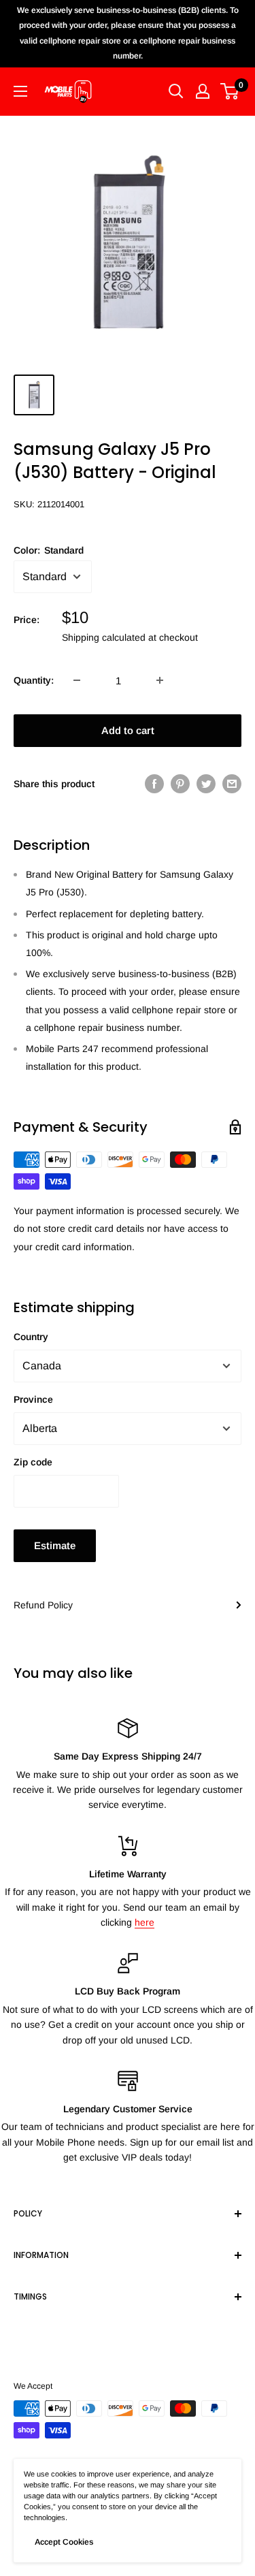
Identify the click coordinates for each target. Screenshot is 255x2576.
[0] (230, 91)
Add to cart (128, 730)
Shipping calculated (104, 637)
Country (31, 1337)
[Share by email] (232, 784)
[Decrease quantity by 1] (77, 680)
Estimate (55, 1545)
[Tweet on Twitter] (206, 784)
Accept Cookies (64, 2542)
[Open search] (176, 91)
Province (33, 1399)
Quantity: (34, 680)
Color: (49, 550)
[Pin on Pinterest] (180, 784)
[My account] (203, 91)
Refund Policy (43, 1605)
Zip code (33, 1462)
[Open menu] (20, 91)
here (144, 1922)
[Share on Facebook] (154, 784)
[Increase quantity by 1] (160, 680)
